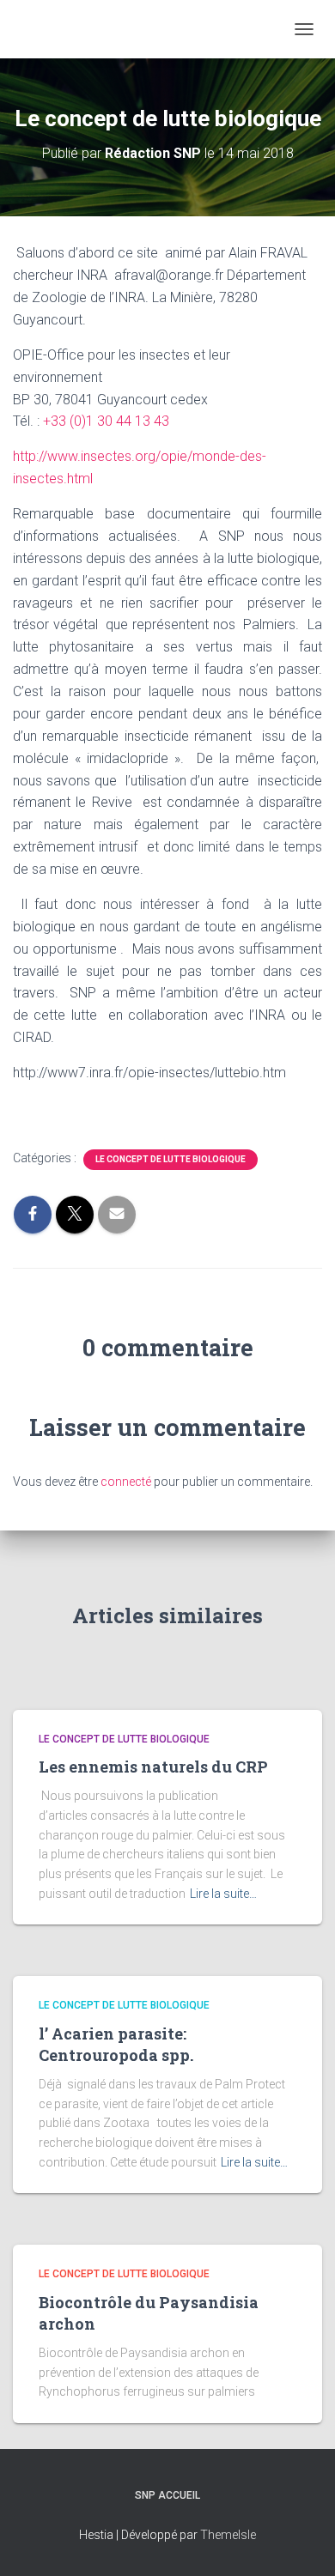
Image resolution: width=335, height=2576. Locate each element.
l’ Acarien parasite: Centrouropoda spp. (116, 2044)
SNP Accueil (167, 2495)
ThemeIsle (228, 2535)
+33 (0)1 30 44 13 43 (106, 421)
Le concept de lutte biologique (171, 1159)
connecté (126, 1482)
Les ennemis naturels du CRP (153, 1767)
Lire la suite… (223, 1894)
